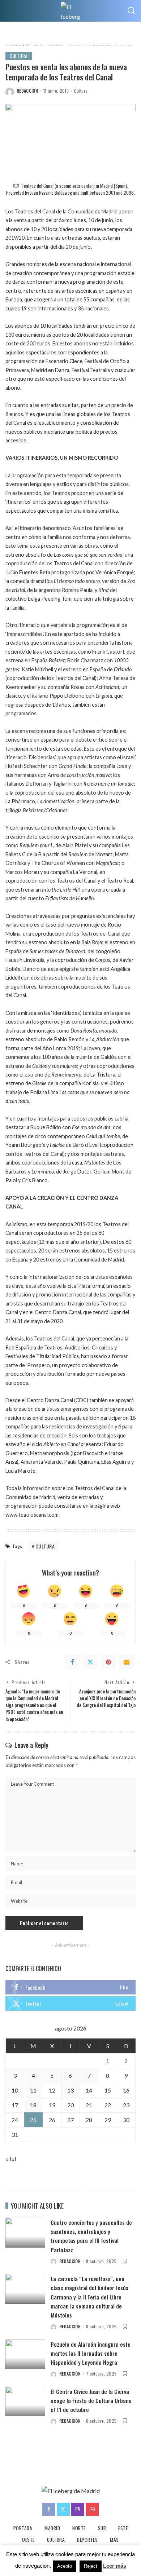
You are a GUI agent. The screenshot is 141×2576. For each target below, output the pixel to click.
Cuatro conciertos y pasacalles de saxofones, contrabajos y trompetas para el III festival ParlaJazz (91, 2236)
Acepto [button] (65, 2566)
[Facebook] (72, 1662)
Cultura (19, 56)
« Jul (11, 2159)
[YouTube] (92, 2509)
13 (70, 2090)
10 (15, 2090)
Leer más (115, 2566)
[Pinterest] (108, 1662)
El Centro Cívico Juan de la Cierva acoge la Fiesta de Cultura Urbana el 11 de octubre (91, 2400)
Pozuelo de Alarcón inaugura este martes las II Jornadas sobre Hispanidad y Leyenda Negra (91, 2353)
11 (33, 2090)
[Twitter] (90, 1662)
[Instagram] (78, 2509)
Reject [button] (91, 2566)
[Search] (131, 11)
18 (33, 2105)
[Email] (127, 1662)
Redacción (27, 91)
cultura (45, 1546)
